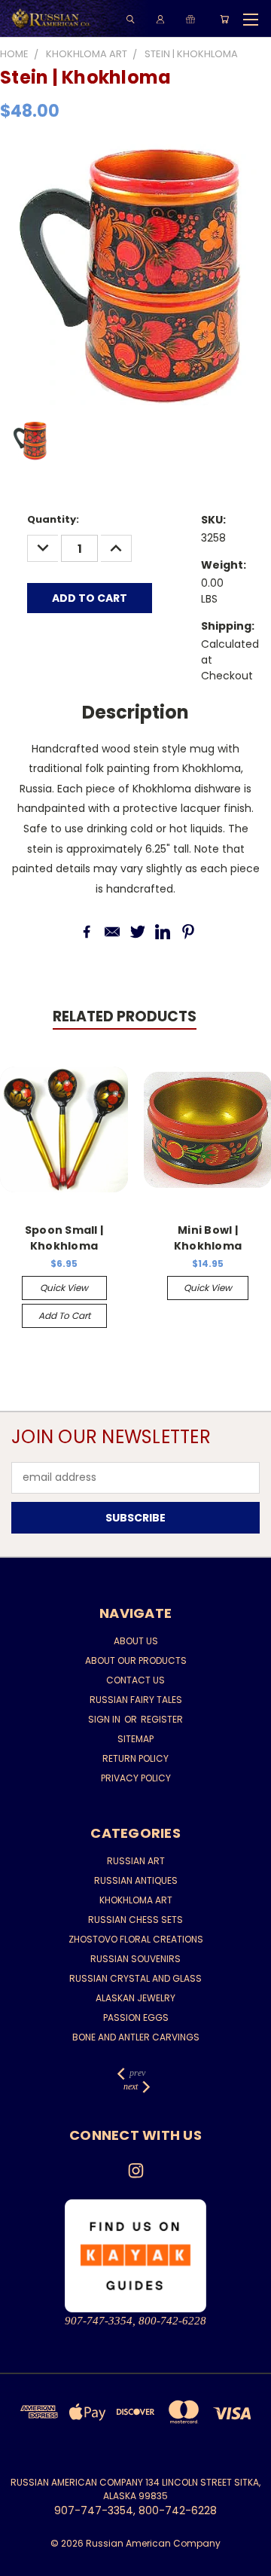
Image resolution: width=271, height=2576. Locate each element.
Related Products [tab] (125, 1016)
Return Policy (135, 1758)
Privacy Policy (136, 1778)
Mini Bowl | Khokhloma (208, 1238)
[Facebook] (87, 932)
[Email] (112, 932)
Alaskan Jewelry (135, 1998)
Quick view (64, 1288)
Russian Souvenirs (135, 1959)
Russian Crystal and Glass (135, 1978)
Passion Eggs (136, 2017)
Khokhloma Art (136, 1900)
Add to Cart (64, 1315)
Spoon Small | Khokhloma (64, 1238)
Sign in (105, 1719)
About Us (136, 1641)
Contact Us (135, 1680)
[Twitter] (138, 932)
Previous (23, 2561)
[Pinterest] (188, 932)
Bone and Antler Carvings (136, 2037)
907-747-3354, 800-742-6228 (135, 2321)
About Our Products (136, 1660)
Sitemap (135, 1739)
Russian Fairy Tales (136, 1700)
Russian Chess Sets (135, 1920)
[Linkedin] (163, 932)
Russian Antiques (136, 1880)
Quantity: (53, 519)
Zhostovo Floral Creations (136, 1939)
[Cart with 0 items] (224, 19)
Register (162, 1719)
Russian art (136, 1861)
